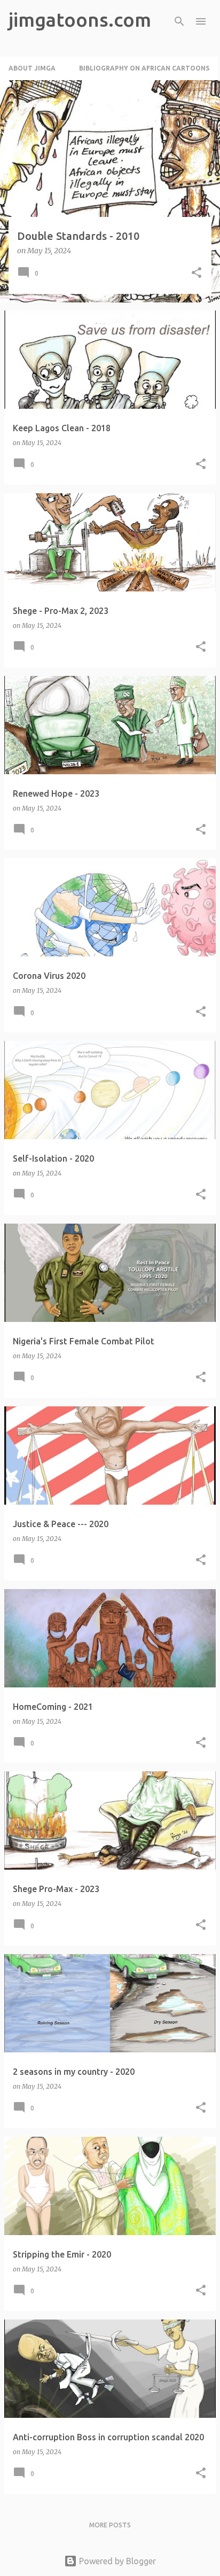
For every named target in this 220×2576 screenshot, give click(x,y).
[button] (197, 273)
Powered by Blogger (116, 2561)
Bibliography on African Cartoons (144, 68)
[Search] (179, 21)
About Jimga (32, 68)
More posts (110, 2525)
